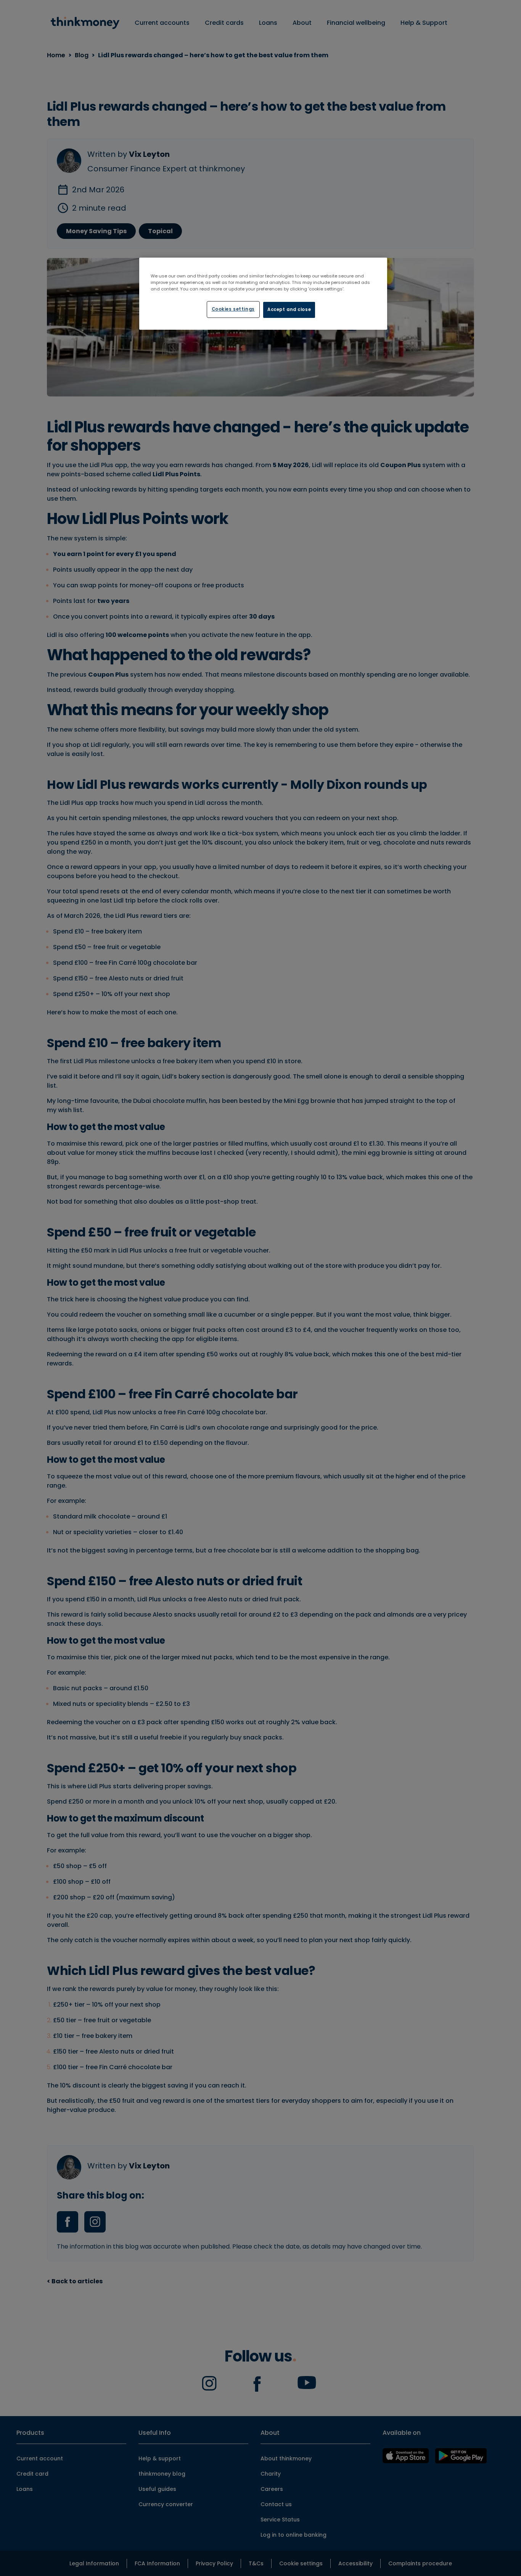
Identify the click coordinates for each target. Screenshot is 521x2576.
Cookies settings (233, 309)
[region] (263, 294)
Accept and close (289, 310)
